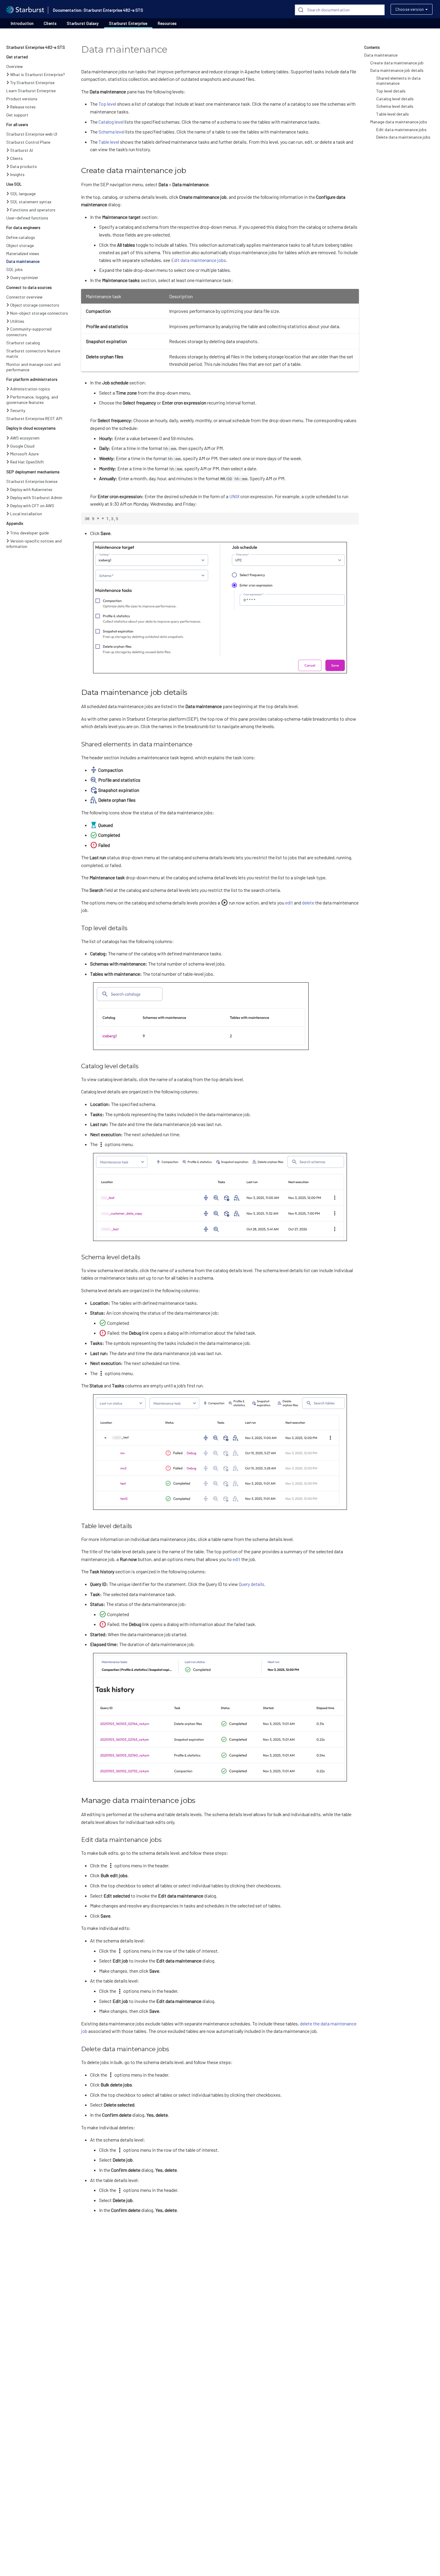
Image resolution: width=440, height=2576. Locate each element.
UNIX (234, 496)
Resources (167, 23)
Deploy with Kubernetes (31, 489)
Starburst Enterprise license (32, 481)
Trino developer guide (29, 533)
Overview (15, 66)
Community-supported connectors (29, 332)
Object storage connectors (35, 305)
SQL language (23, 194)
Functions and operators (33, 210)
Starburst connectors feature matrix (33, 353)
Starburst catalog (23, 343)
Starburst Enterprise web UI (32, 134)
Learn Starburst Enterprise (31, 91)
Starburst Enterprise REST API (34, 418)
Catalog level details (395, 99)
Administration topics (30, 389)
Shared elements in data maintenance (398, 81)
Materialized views (23, 253)
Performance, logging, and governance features (32, 400)
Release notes (23, 107)
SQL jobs (15, 269)
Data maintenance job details (397, 70)
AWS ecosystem (25, 438)
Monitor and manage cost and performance (33, 367)
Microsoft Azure (24, 454)
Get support (17, 115)
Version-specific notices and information (34, 544)
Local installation (26, 514)
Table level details (393, 114)
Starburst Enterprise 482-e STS (36, 47)
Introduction (22, 23)
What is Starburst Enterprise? (38, 74)
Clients (50, 23)
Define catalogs (21, 237)
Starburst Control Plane (28, 142)
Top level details (391, 91)
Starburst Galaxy (83, 23)
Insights (17, 174)
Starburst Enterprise (128, 23)
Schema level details (395, 106)
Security (18, 410)
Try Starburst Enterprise (32, 82)
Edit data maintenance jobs (401, 129)
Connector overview (24, 297)
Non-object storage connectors (39, 313)
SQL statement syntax (31, 202)
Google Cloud (22, 446)
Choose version (410, 9)
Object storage (20, 245)
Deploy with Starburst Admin (36, 497)
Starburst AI (22, 150)
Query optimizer (24, 277)
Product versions (22, 99)
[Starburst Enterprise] (25, 9)
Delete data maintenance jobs (403, 137)
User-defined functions (27, 218)
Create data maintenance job (397, 63)
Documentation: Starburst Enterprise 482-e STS (98, 10)
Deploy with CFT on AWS (32, 506)
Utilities (17, 321)
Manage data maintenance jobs (399, 122)
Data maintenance (23, 261)
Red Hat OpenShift (27, 462)
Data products (23, 166)
